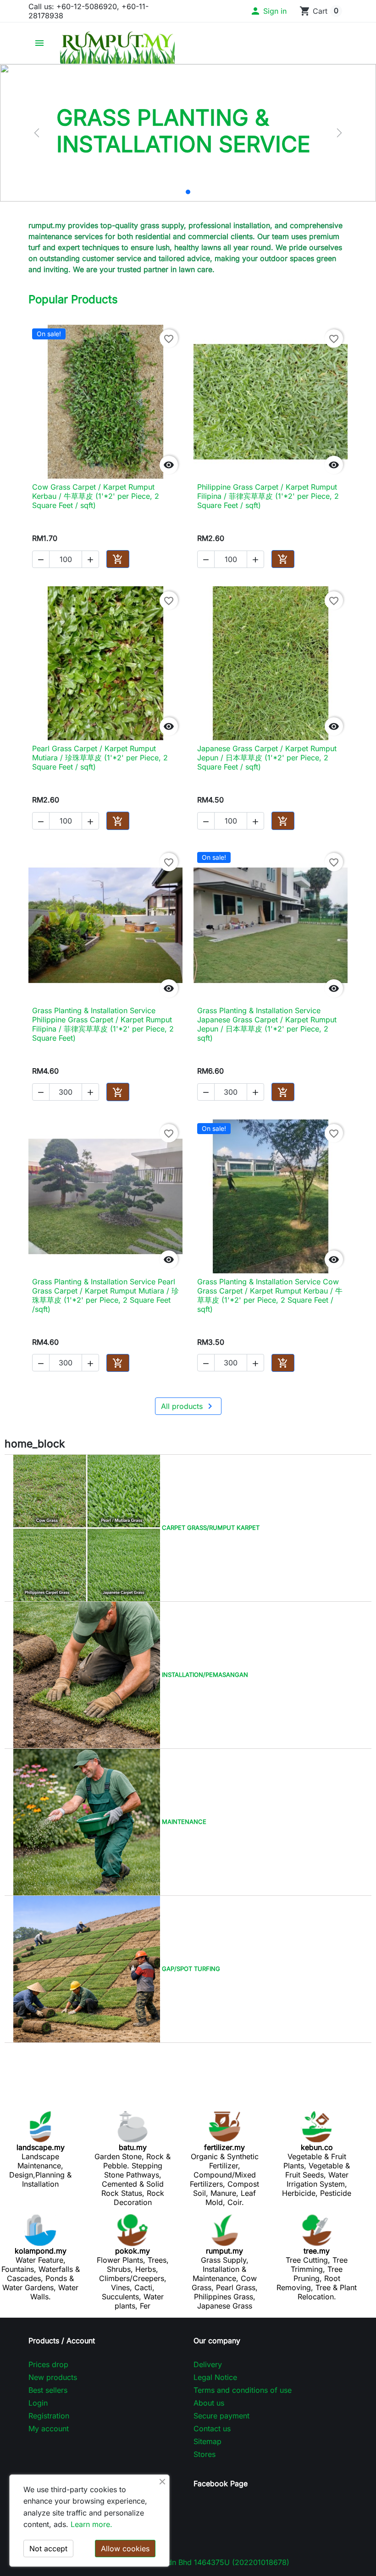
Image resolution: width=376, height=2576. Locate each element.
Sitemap (207, 2441)
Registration (49, 2416)
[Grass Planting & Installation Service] (188, 192)
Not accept (48, 2549)
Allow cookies (125, 2549)
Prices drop (48, 2364)
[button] (268, 11)
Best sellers (48, 2390)
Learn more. (91, 2524)
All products (188, 1406)
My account (49, 2429)
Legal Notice (215, 2377)
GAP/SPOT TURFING (190, 1968)
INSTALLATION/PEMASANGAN (204, 1674)
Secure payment (221, 2416)
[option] (188, 133)
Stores (205, 2454)
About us (209, 2403)
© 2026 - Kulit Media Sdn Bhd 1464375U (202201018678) (188, 2562)
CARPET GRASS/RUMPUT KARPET (210, 1527)
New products (53, 2377)
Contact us (212, 2429)
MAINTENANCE (183, 1821)
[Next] (339, 133)
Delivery (208, 2364)
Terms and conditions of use (243, 2390)
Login (38, 2403)
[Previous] (37, 133)
